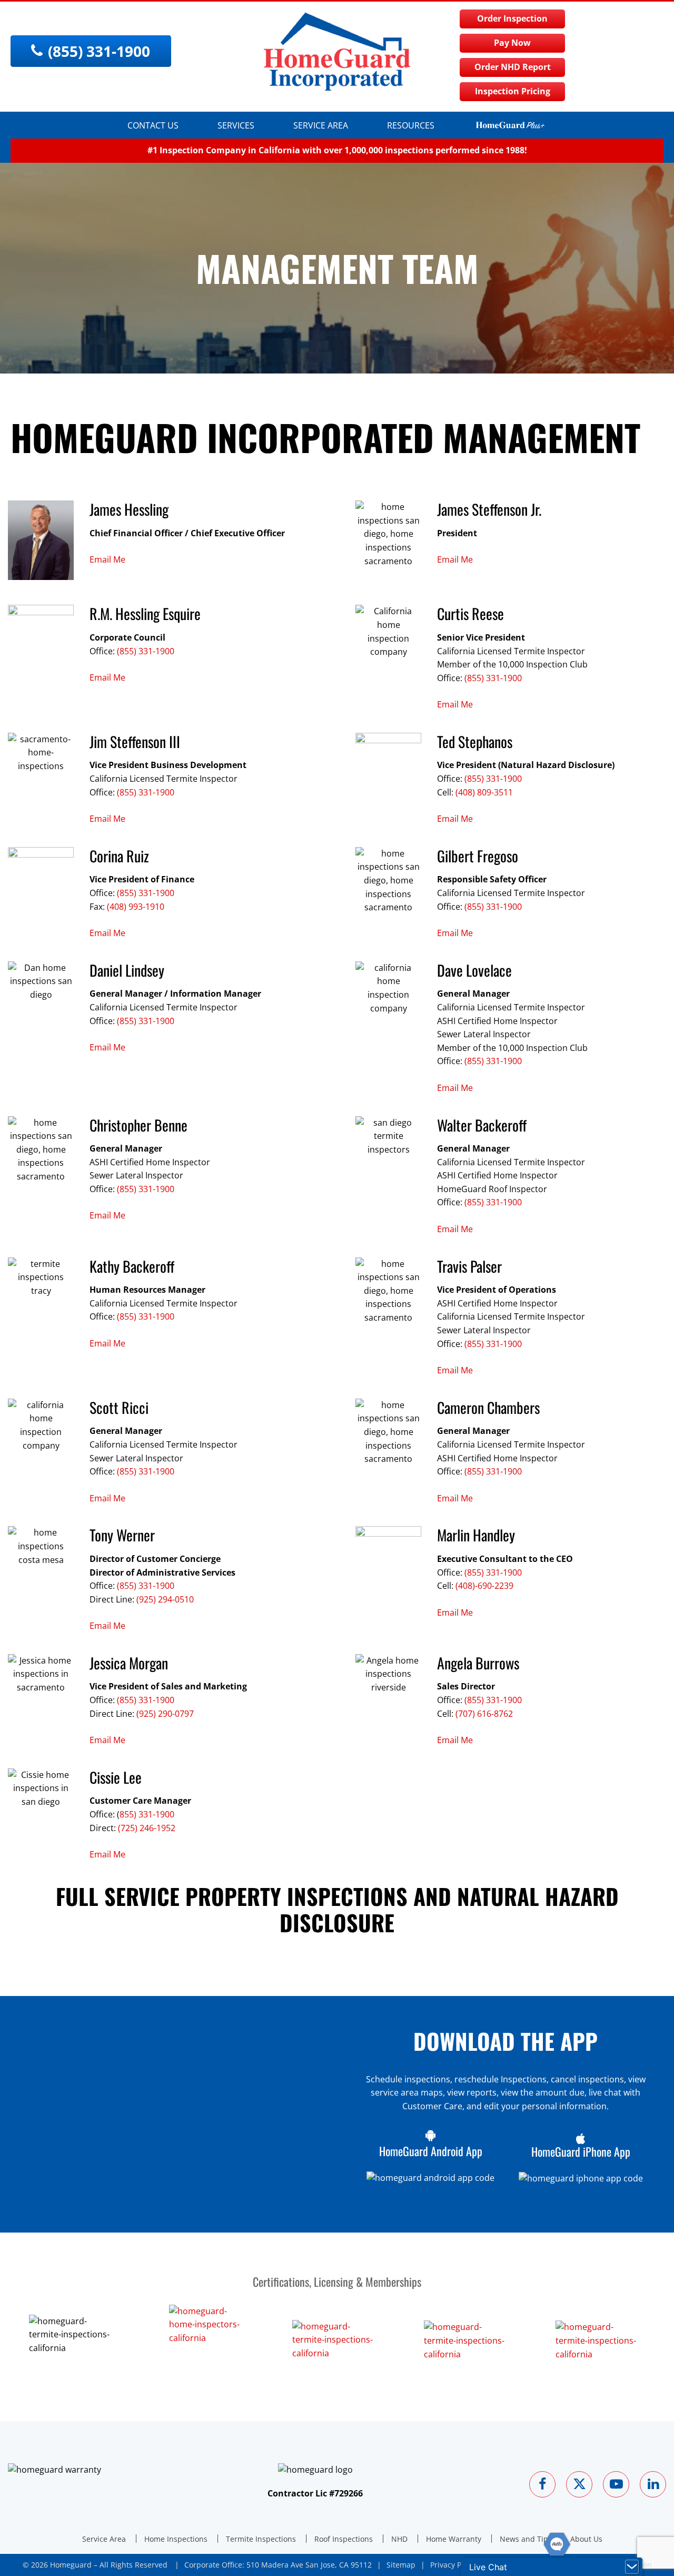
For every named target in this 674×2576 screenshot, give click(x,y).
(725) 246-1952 (147, 1828)
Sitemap (401, 2565)
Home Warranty (454, 2539)
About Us (586, 2539)
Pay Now (512, 43)
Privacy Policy (454, 2565)
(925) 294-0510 (165, 1599)
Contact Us (153, 125)
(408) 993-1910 (136, 907)
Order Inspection (512, 18)
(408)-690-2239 (484, 1586)
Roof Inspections (344, 2539)
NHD (399, 2539)
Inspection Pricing (513, 91)
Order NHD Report (513, 67)
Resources (411, 125)
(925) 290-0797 (165, 1714)
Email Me (107, 559)
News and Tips (526, 2539)
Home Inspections (176, 2539)
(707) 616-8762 (484, 1714)
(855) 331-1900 (146, 651)
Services (236, 125)
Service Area (321, 125)
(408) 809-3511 (484, 792)
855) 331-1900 (147, 1814)
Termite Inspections (261, 2539)
